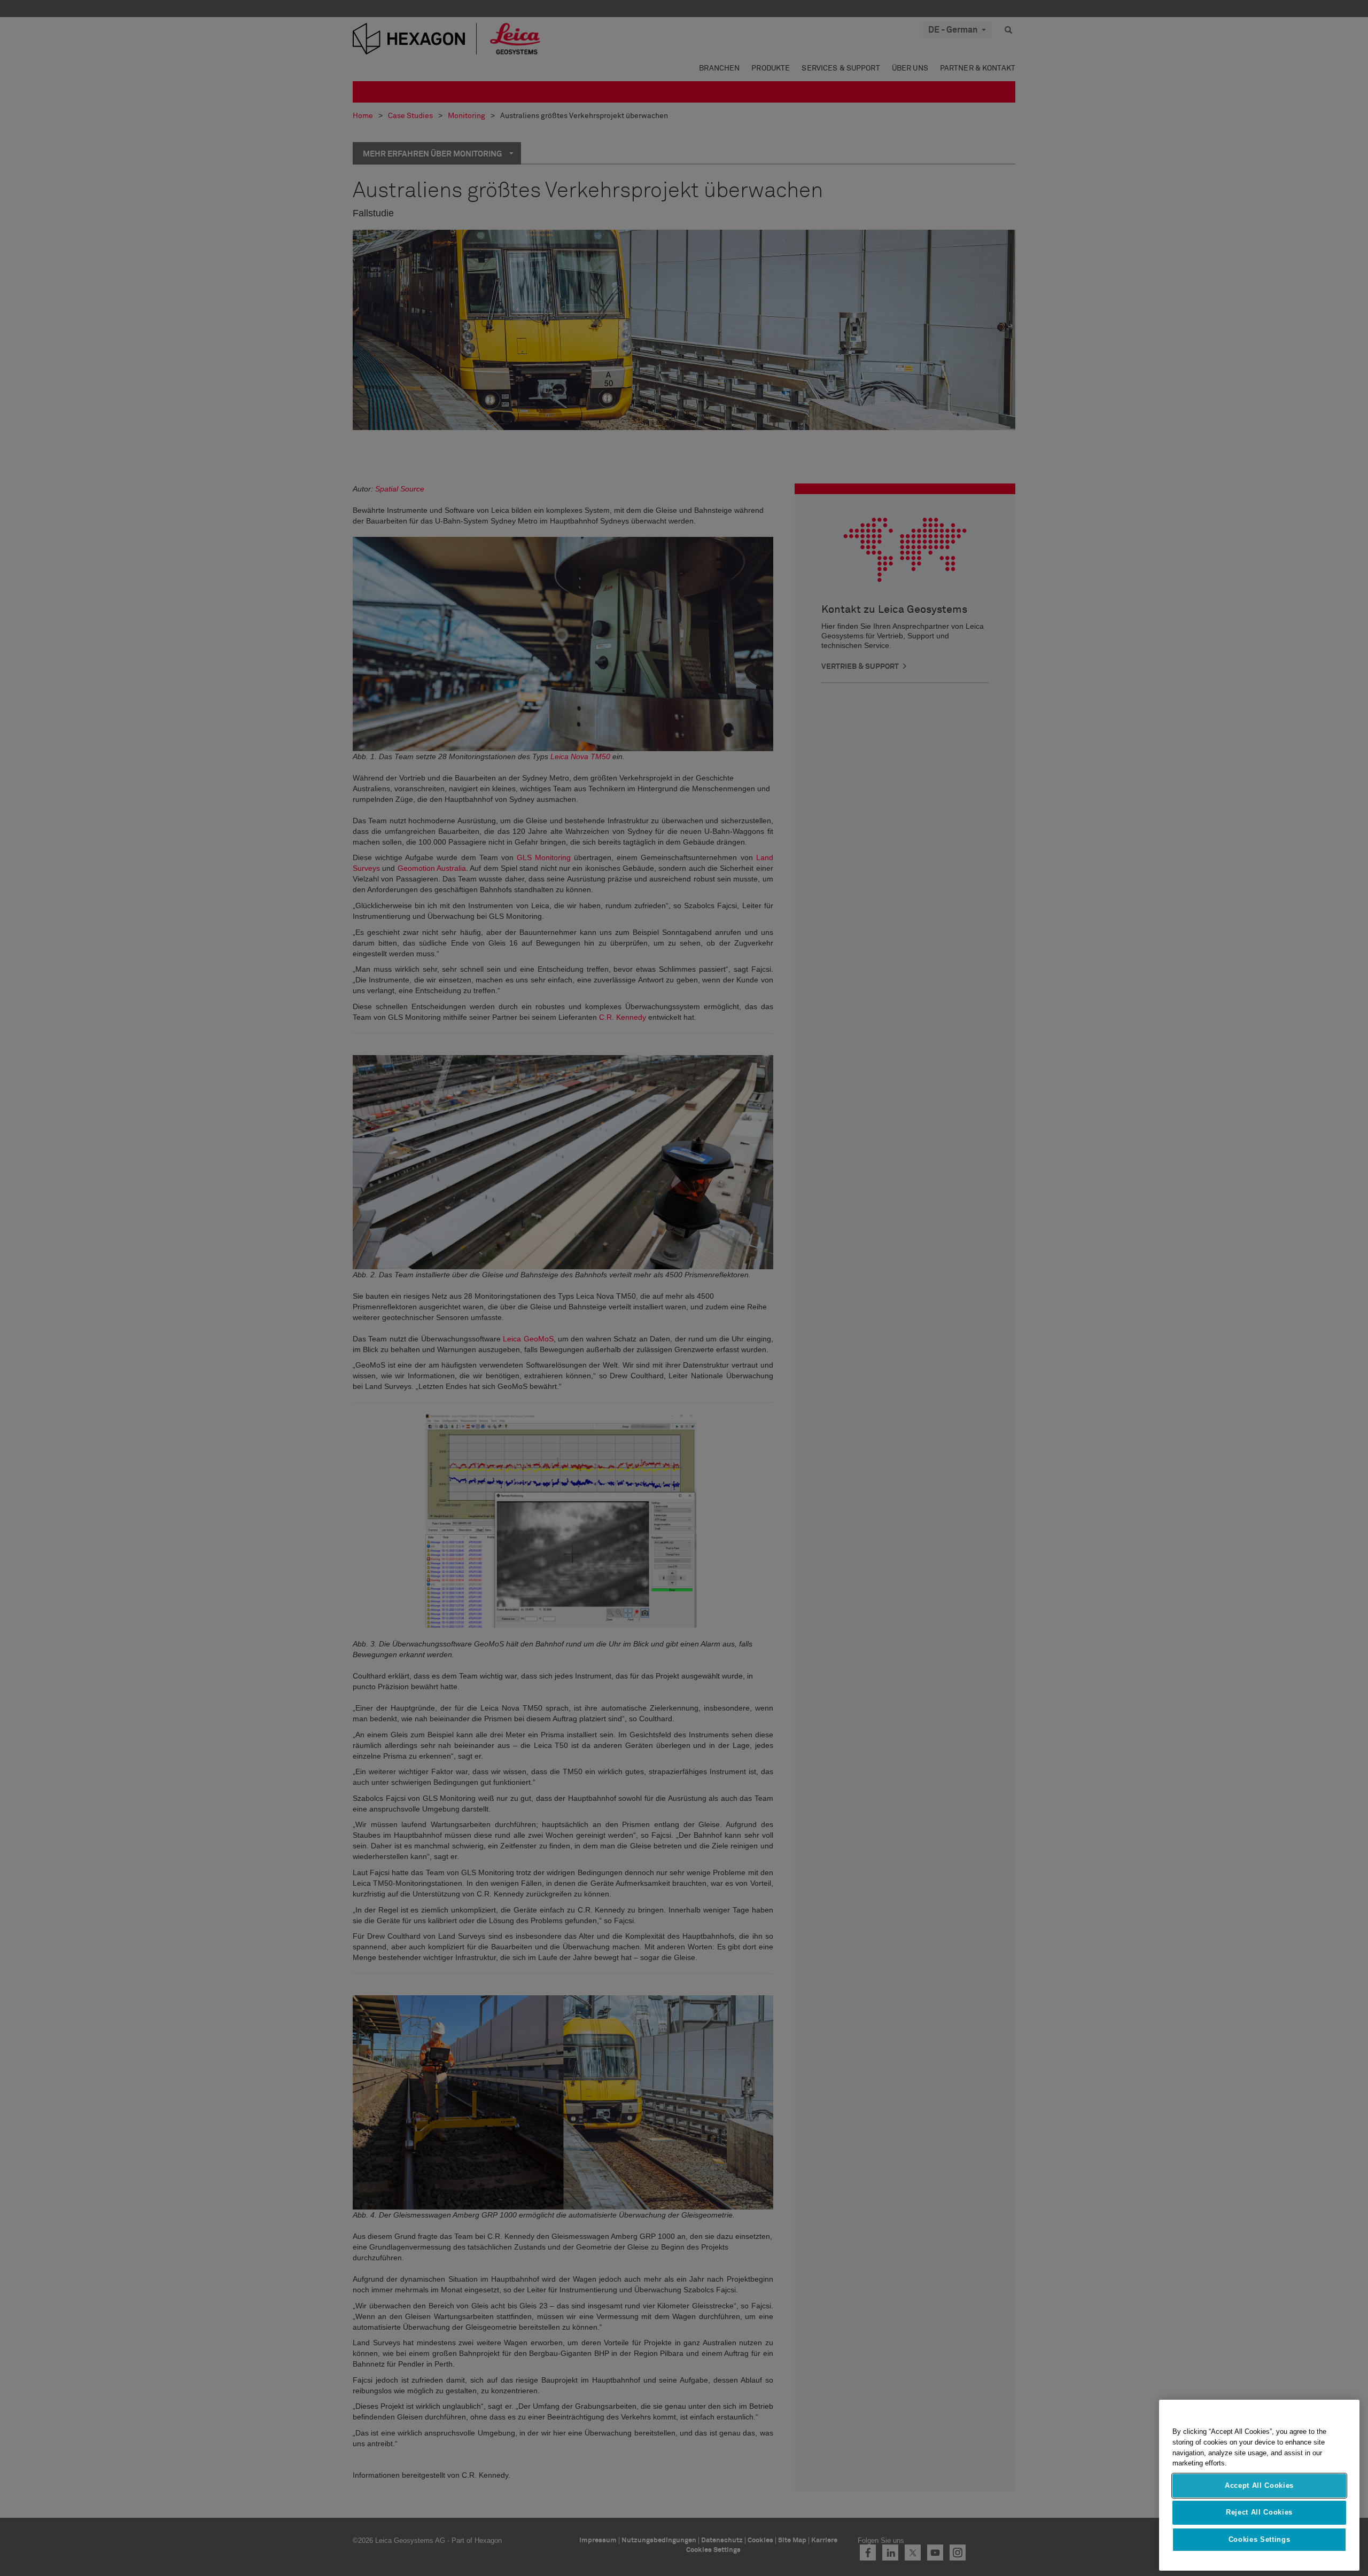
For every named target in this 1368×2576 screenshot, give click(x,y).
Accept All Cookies (1259, 2485)
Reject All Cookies (1259, 2512)
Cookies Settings (1260, 2539)
